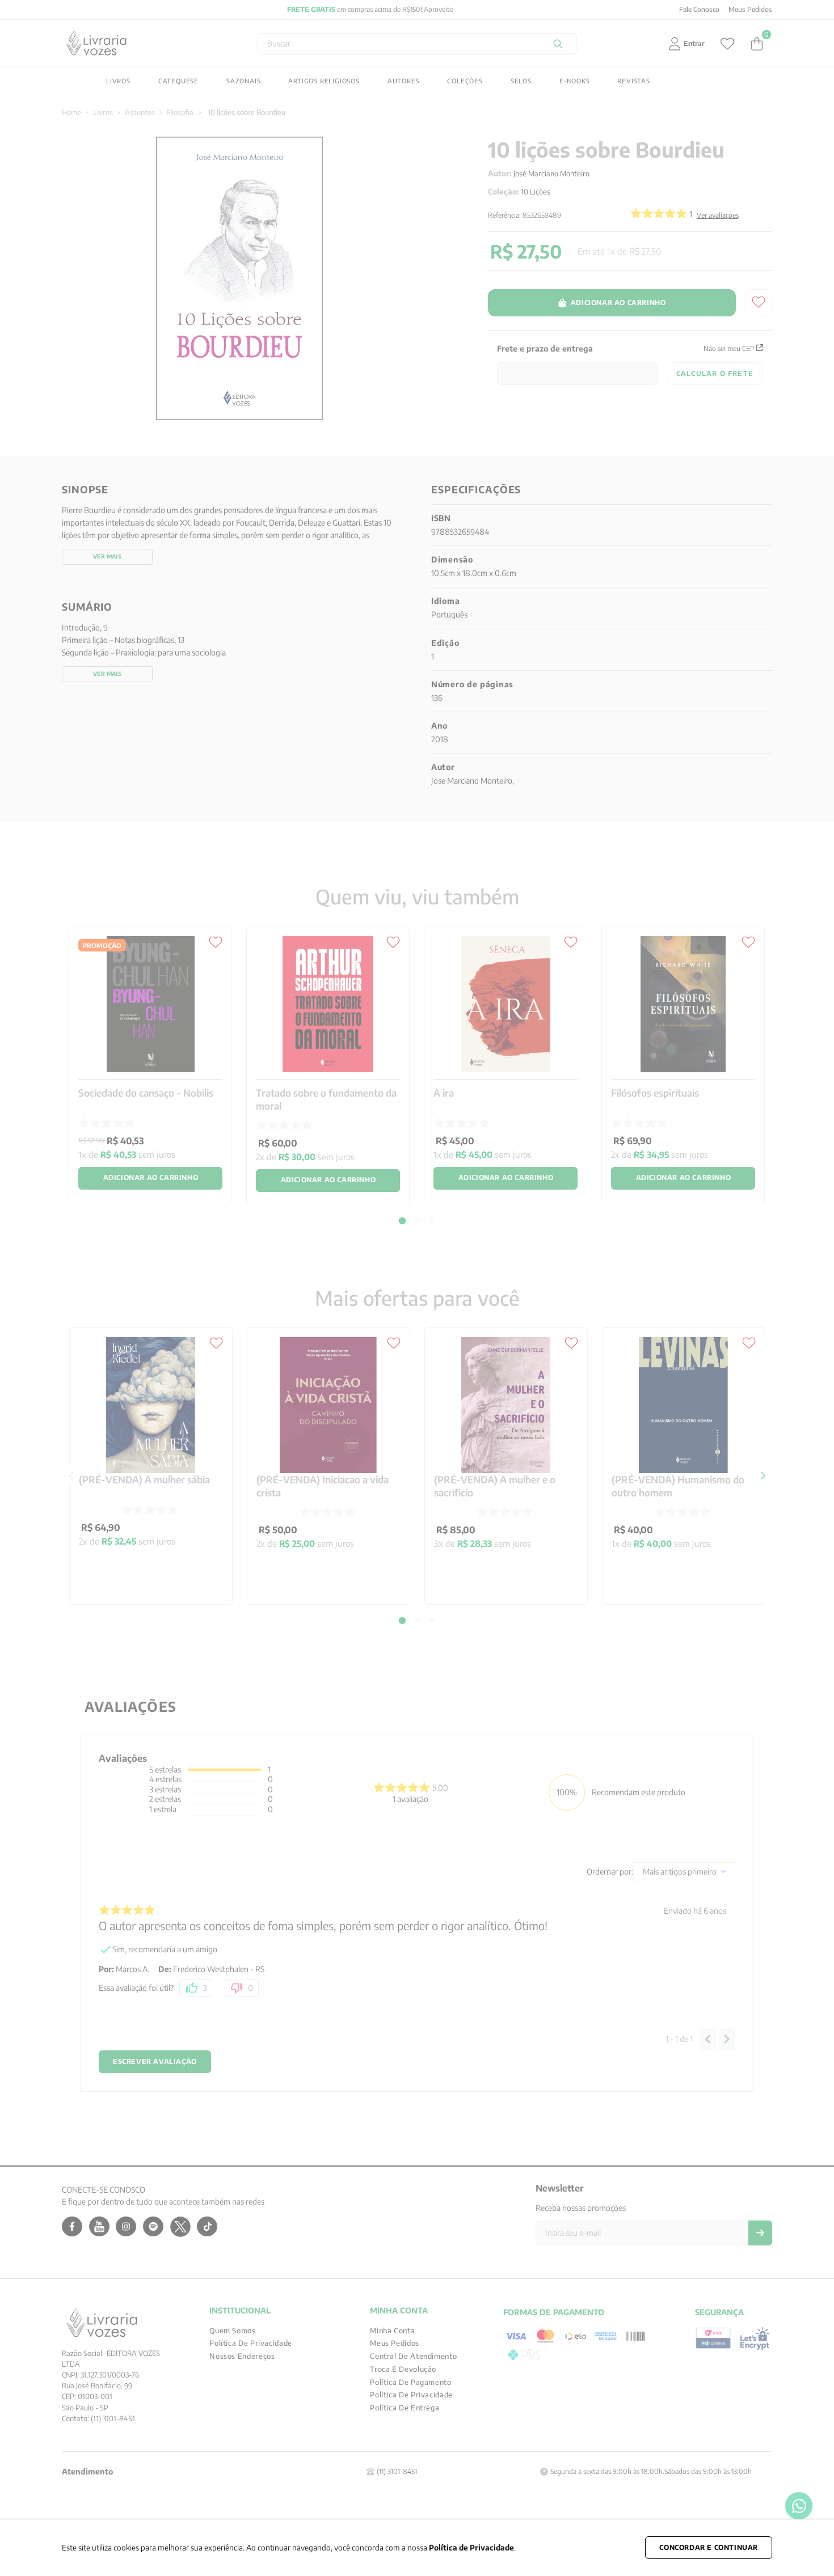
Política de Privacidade (471, 2547)
